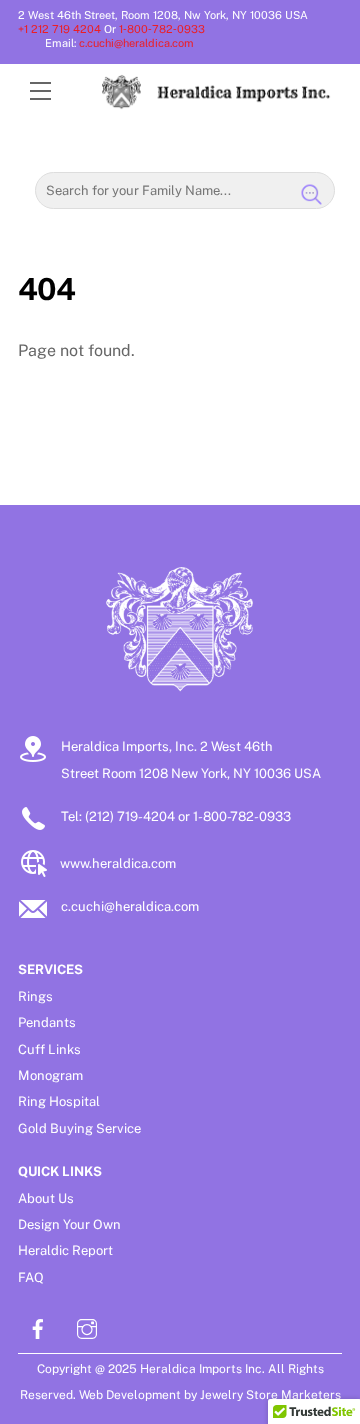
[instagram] (87, 1326)
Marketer (306, 1395)
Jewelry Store (239, 1395)
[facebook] (38, 1326)
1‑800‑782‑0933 (166, 29)
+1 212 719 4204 (59, 29)
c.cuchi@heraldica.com (136, 43)
